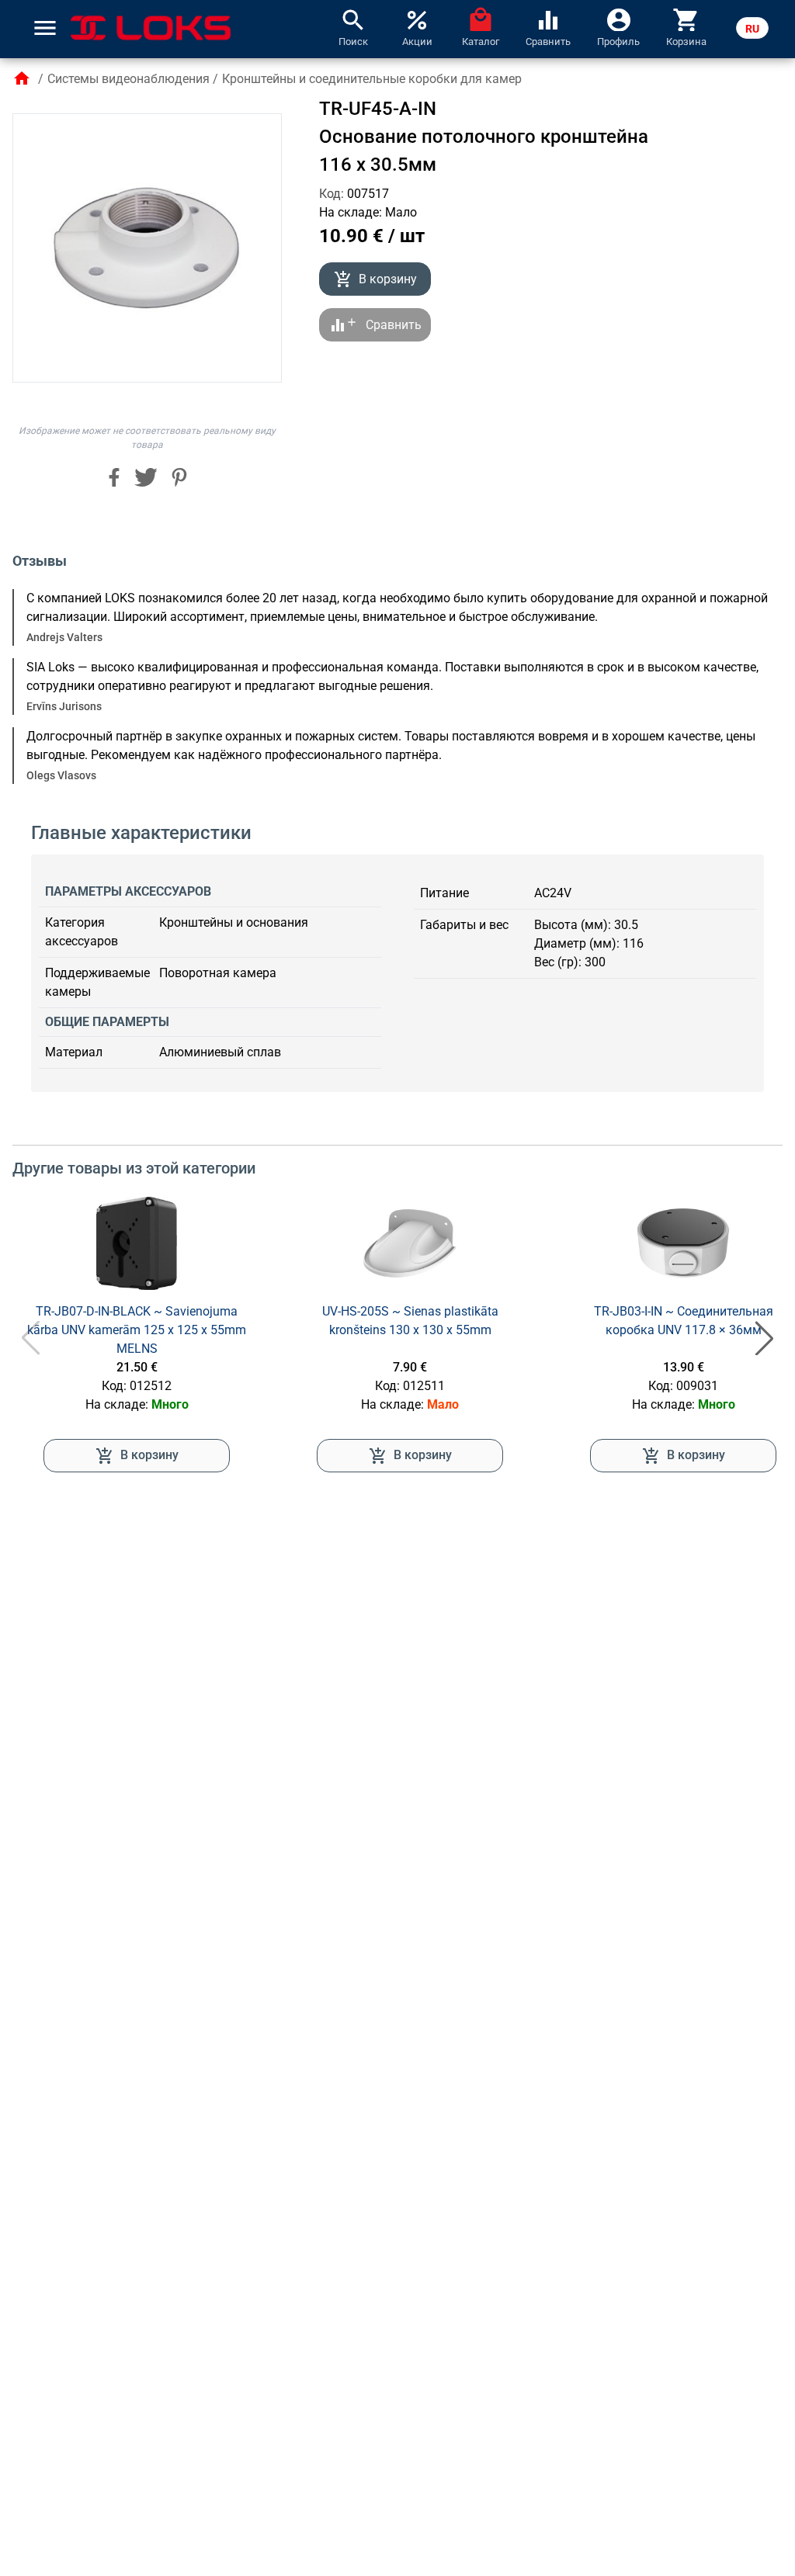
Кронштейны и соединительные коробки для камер (372, 79)
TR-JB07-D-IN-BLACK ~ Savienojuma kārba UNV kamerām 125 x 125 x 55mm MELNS (137, 1330)
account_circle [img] (619, 19)
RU (752, 29)
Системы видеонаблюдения (128, 79)
